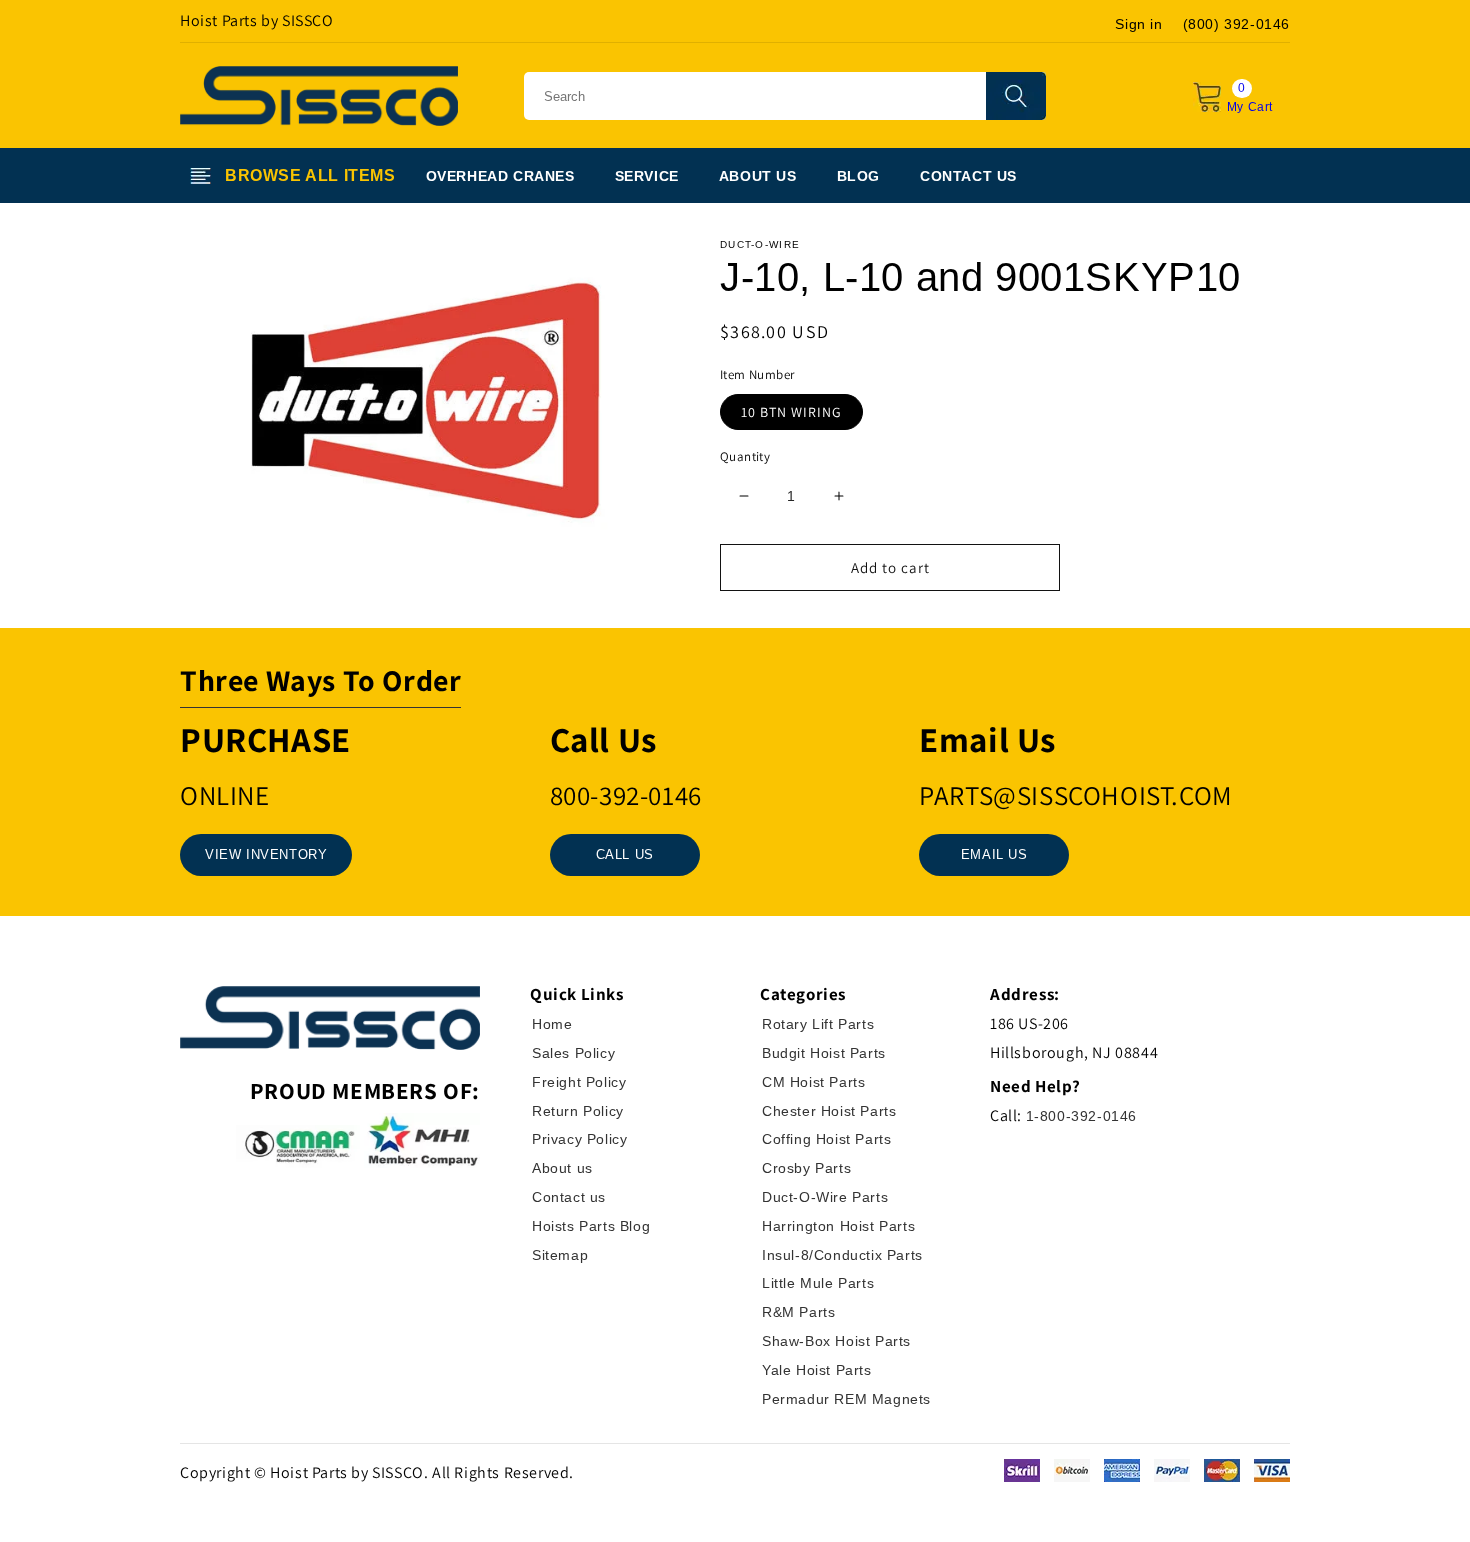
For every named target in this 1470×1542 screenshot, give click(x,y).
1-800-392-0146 (1081, 1116)
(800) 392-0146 (1236, 24)
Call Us (625, 854)
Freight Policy (579, 1082)
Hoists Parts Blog (591, 1226)
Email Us (994, 854)
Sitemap (560, 1255)
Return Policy (578, 1111)
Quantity (745, 456)
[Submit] (1016, 96)
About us (562, 1168)
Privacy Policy (579, 1139)
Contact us (569, 1197)
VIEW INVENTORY (266, 854)
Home (552, 1024)
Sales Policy (573, 1053)
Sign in (1138, 24)
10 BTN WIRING (791, 412)
